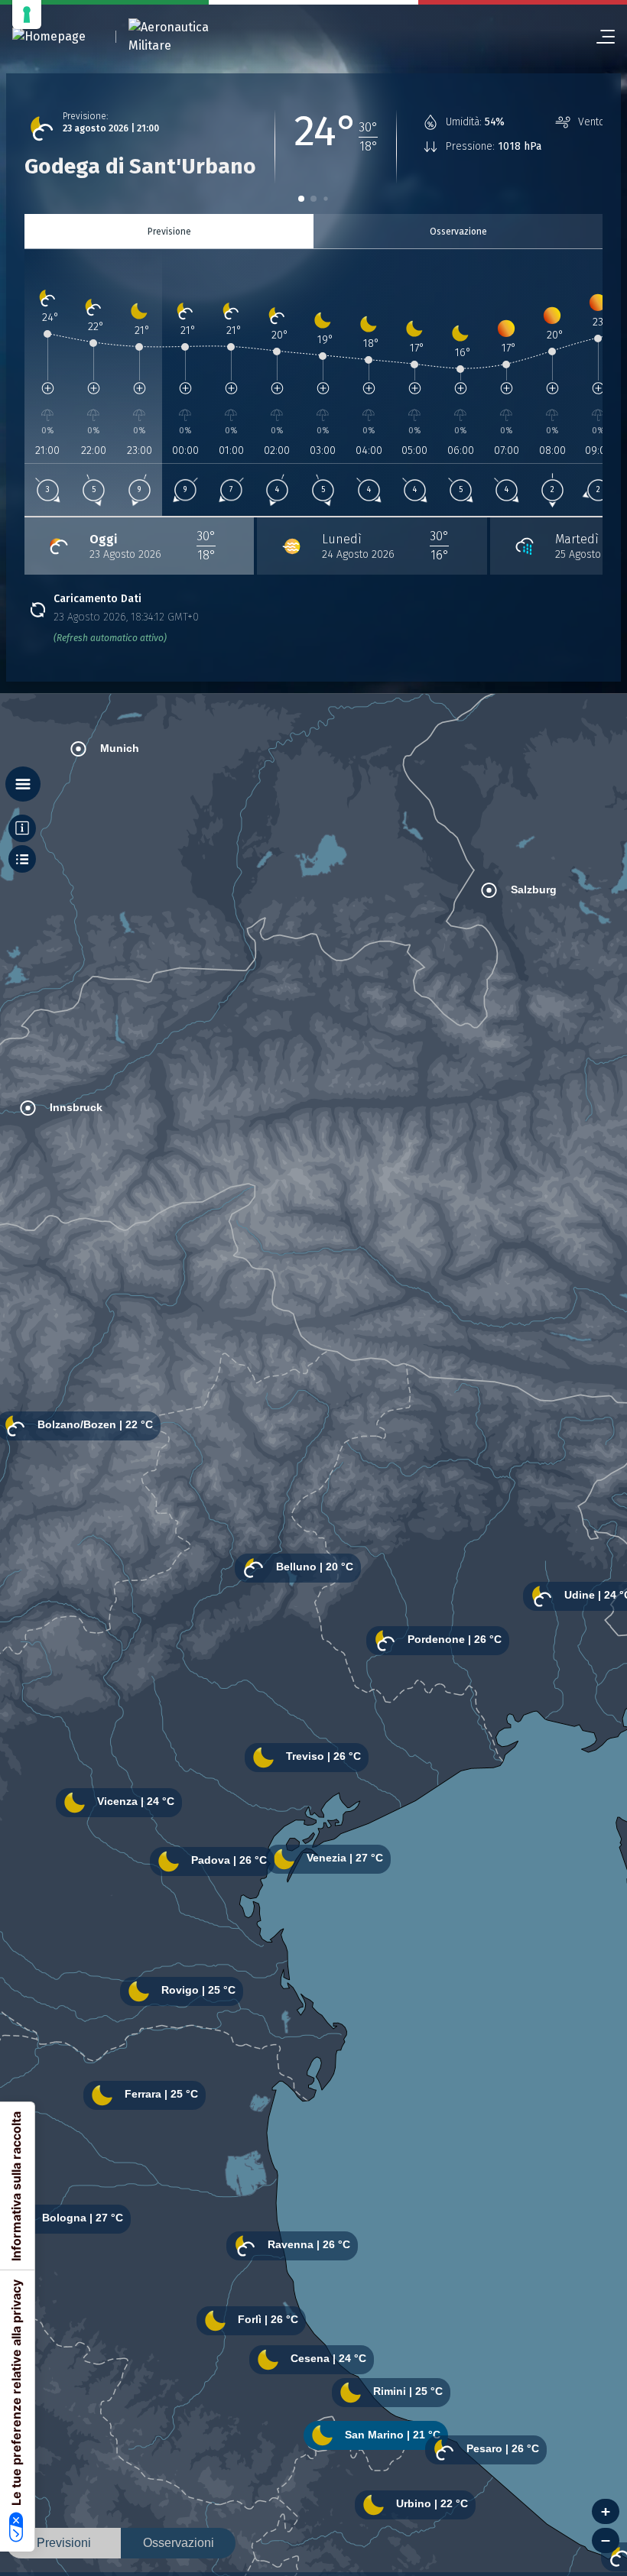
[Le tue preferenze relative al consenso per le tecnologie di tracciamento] (27, 15)
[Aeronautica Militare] (188, 37)
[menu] (599, 37)
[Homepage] (49, 37)
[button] (301, 199)
